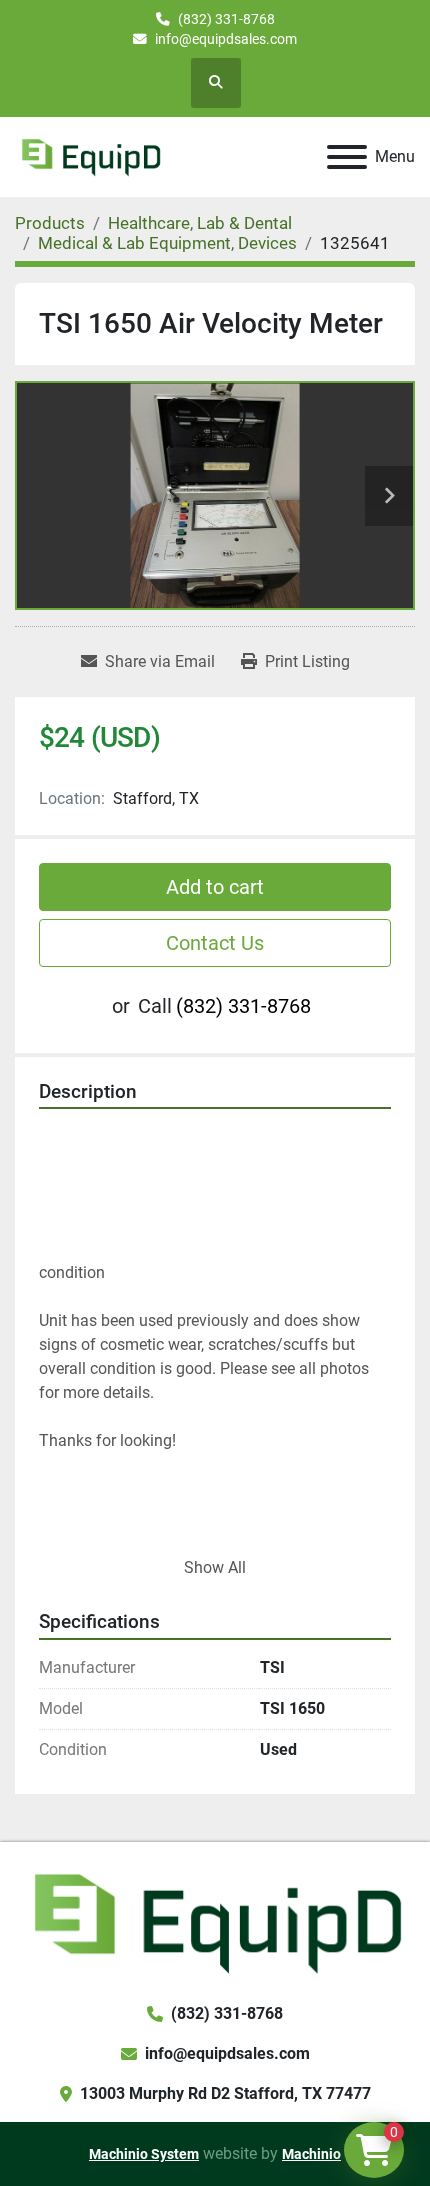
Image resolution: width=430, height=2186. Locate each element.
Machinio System (144, 2154)
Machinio (311, 2154)
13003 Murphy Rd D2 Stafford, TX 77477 (225, 2093)
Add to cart (215, 887)
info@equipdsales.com (226, 39)
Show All (215, 1567)
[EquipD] (215, 1920)
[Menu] (347, 157)
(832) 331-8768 (226, 19)
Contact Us (215, 943)
